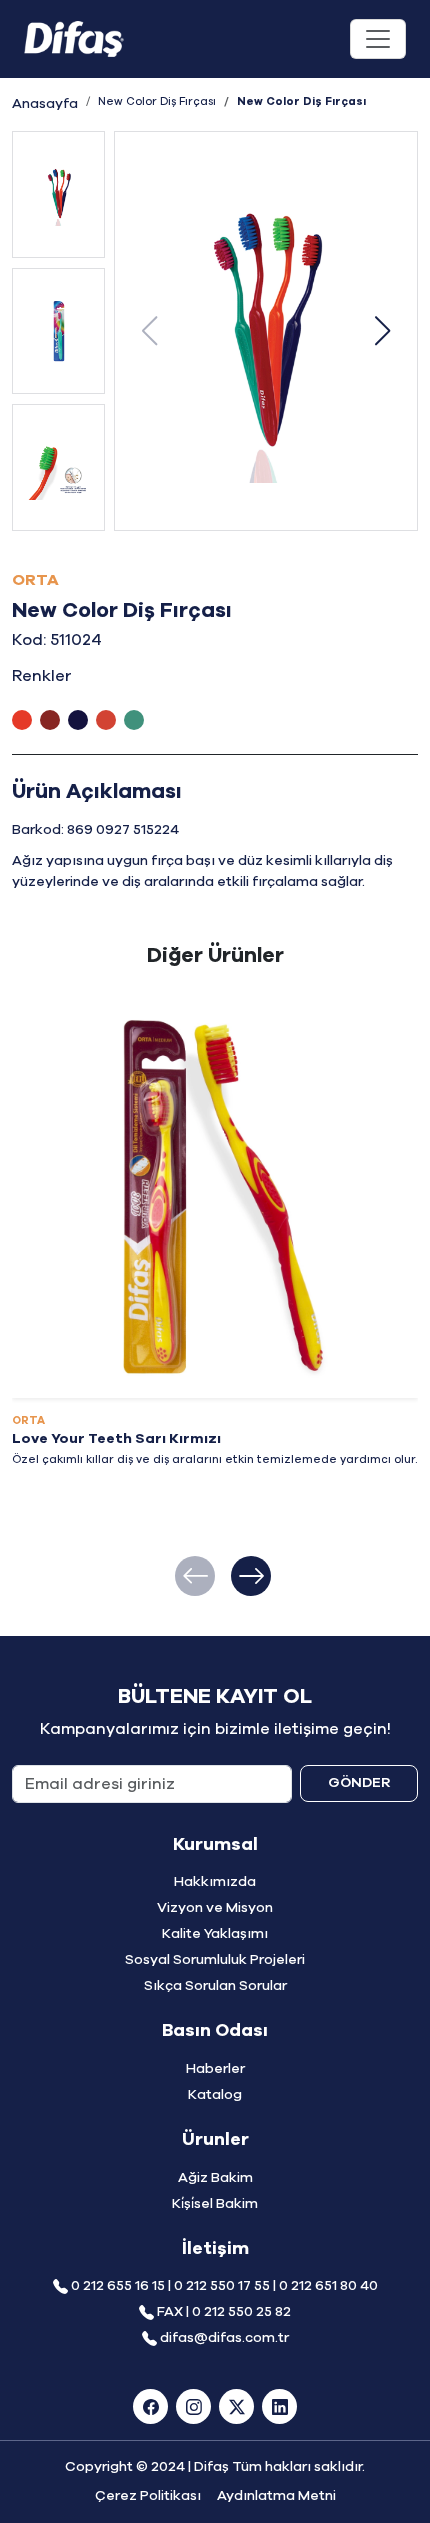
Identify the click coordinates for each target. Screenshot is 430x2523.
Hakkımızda (215, 1882)
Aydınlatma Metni (276, 2496)
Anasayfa (45, 104)
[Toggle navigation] (378, 39)
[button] (382, 331)
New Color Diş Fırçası (157, 101)
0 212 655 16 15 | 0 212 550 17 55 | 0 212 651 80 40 (224, 2286)
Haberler (215, 2069)
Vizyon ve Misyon (215, 1908)
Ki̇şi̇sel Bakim (215, 2204)
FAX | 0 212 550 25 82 (224, 2312)
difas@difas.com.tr (224, 2338)
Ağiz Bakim (215, 2178)
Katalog (215, 2095)
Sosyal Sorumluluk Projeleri (215, 1960)
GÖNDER (359, 1783)
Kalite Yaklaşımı (215, 1934)
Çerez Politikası (148, 2496)
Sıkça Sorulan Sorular (215, 1986)
